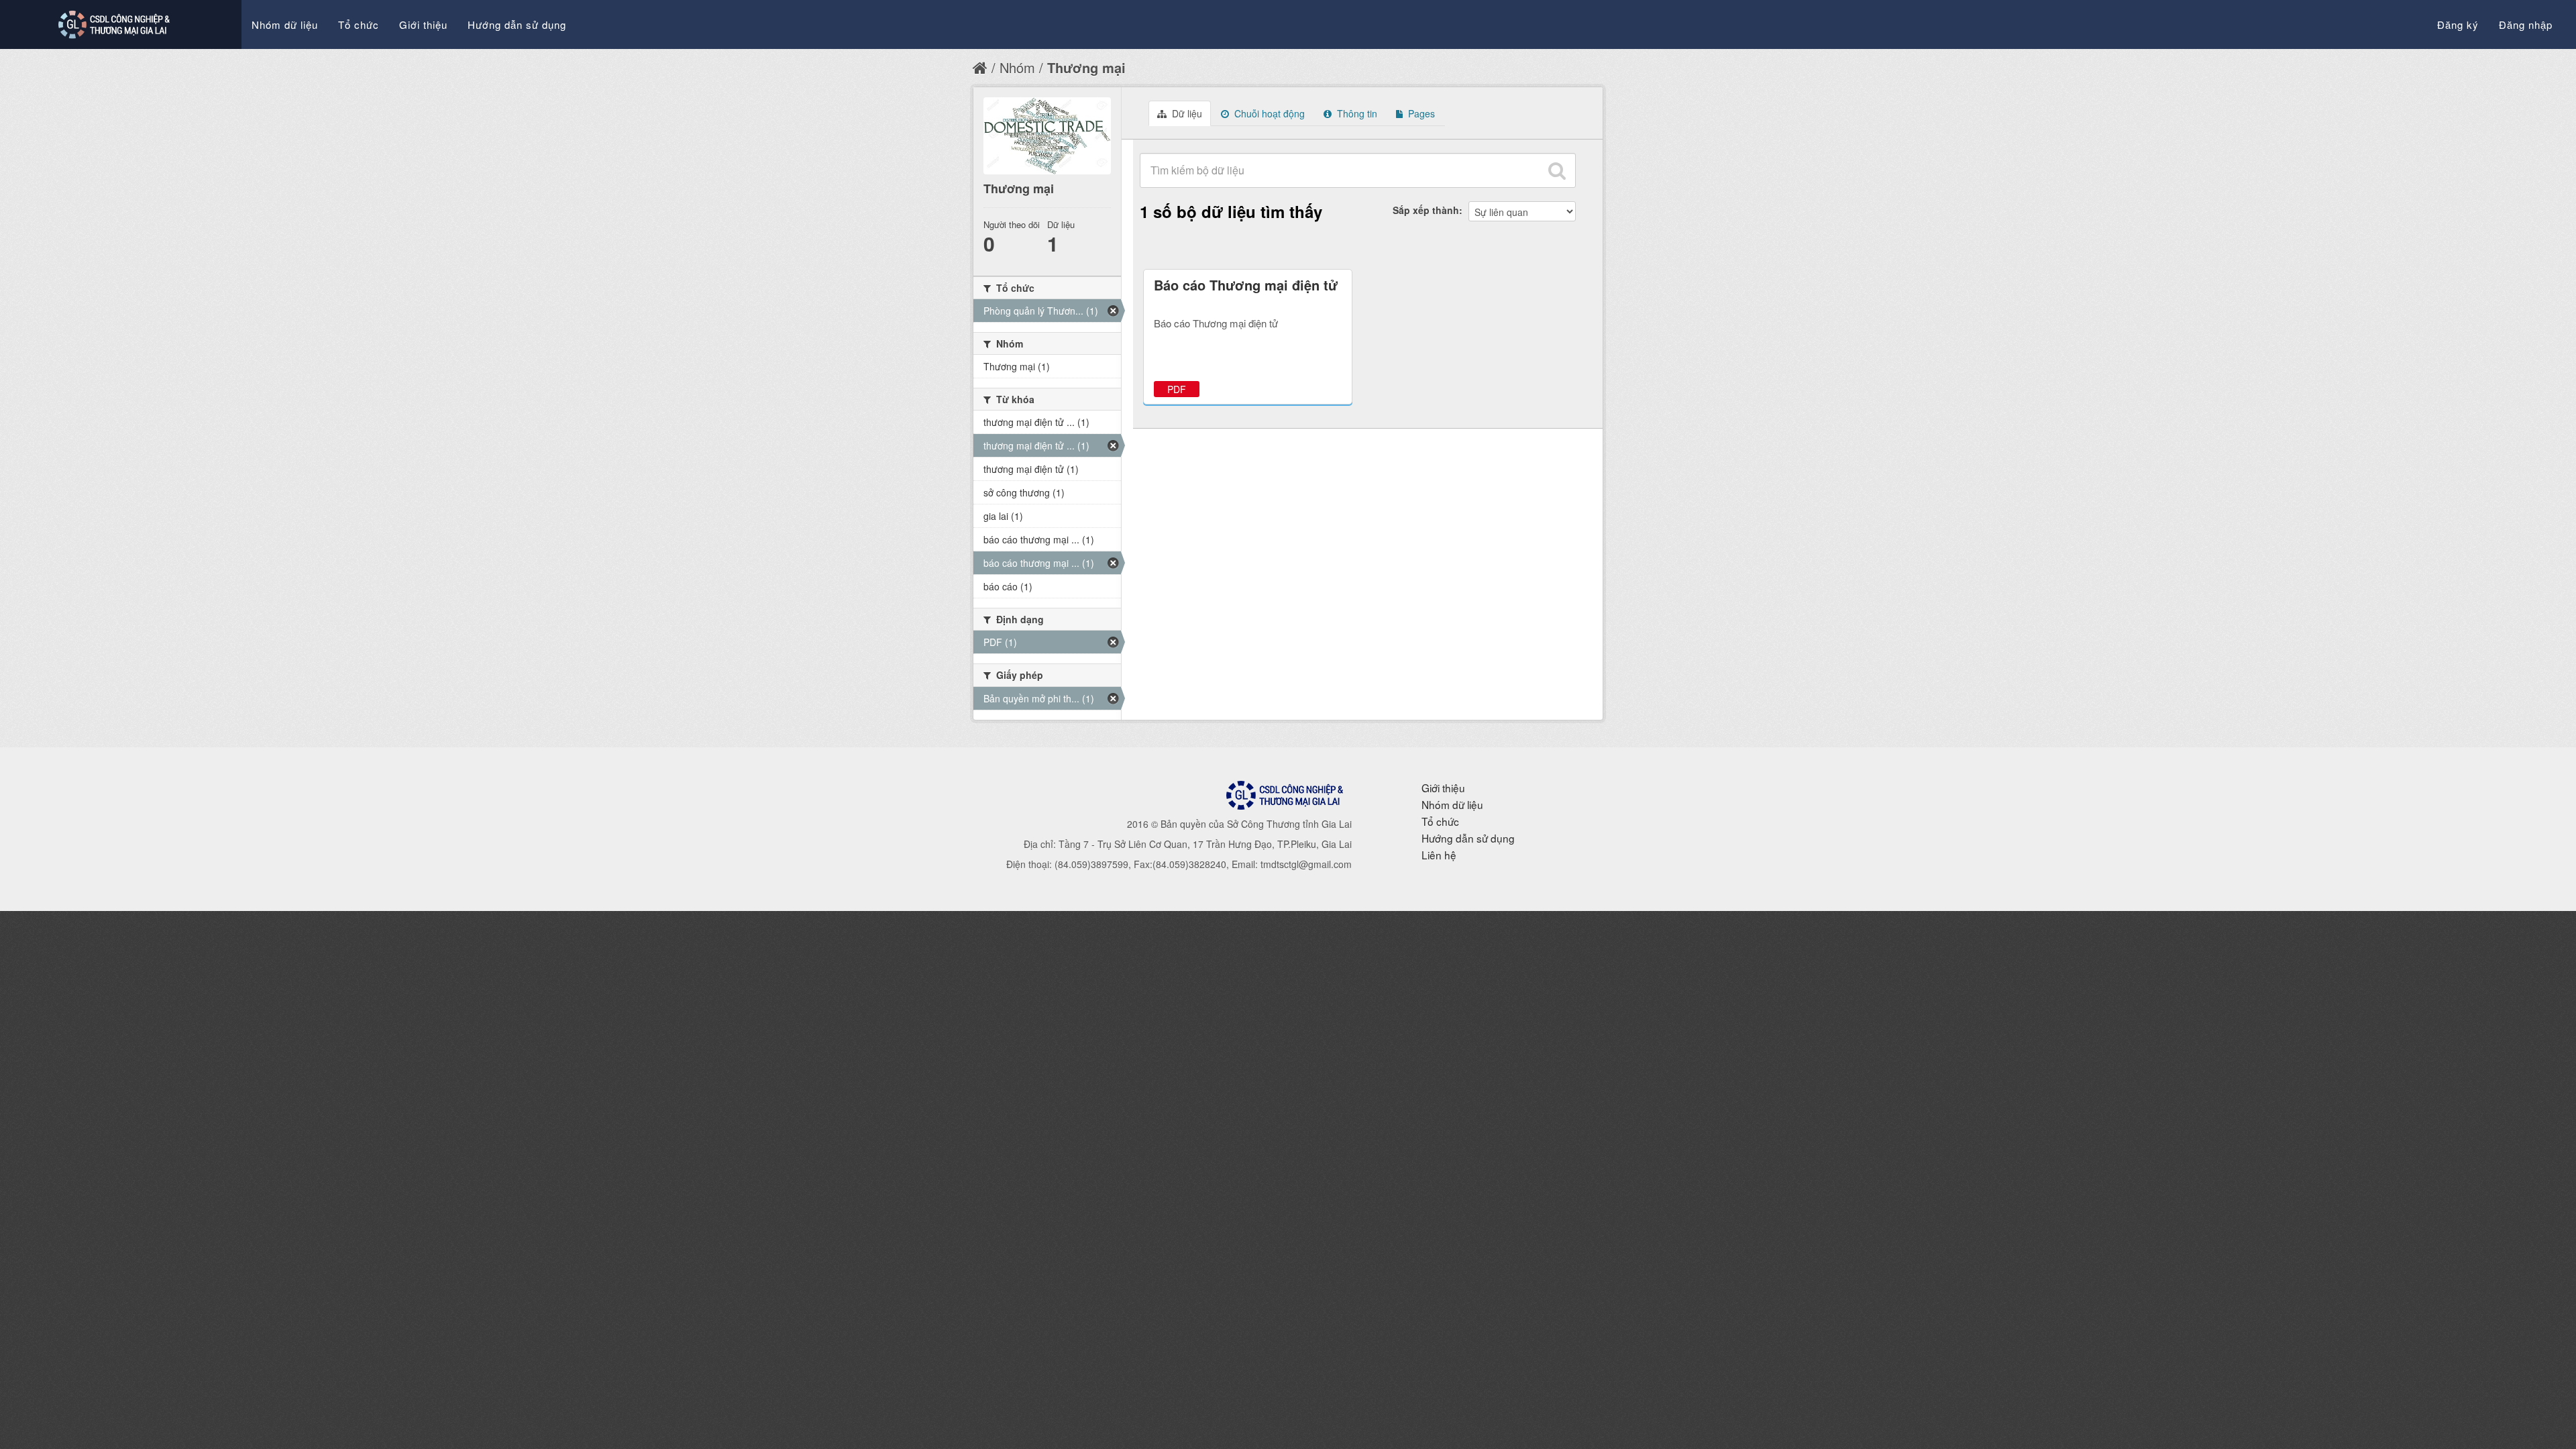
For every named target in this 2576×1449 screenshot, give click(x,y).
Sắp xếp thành (1426, 210)
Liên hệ (1439, 855)
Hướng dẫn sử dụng (517, 24)
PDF (1177, 389)
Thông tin (1356, 113)
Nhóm (1017, 67)
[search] (1557, 170)
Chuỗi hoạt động (1268, 113)
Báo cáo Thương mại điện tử (1246, 285)
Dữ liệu (1186, 113)
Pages (1420, 113)
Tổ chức (359, 24)
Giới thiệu (423, 24)
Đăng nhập (2526, 24)
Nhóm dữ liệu (285, 24)
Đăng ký (2458, 24)
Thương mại (1086, 67)
